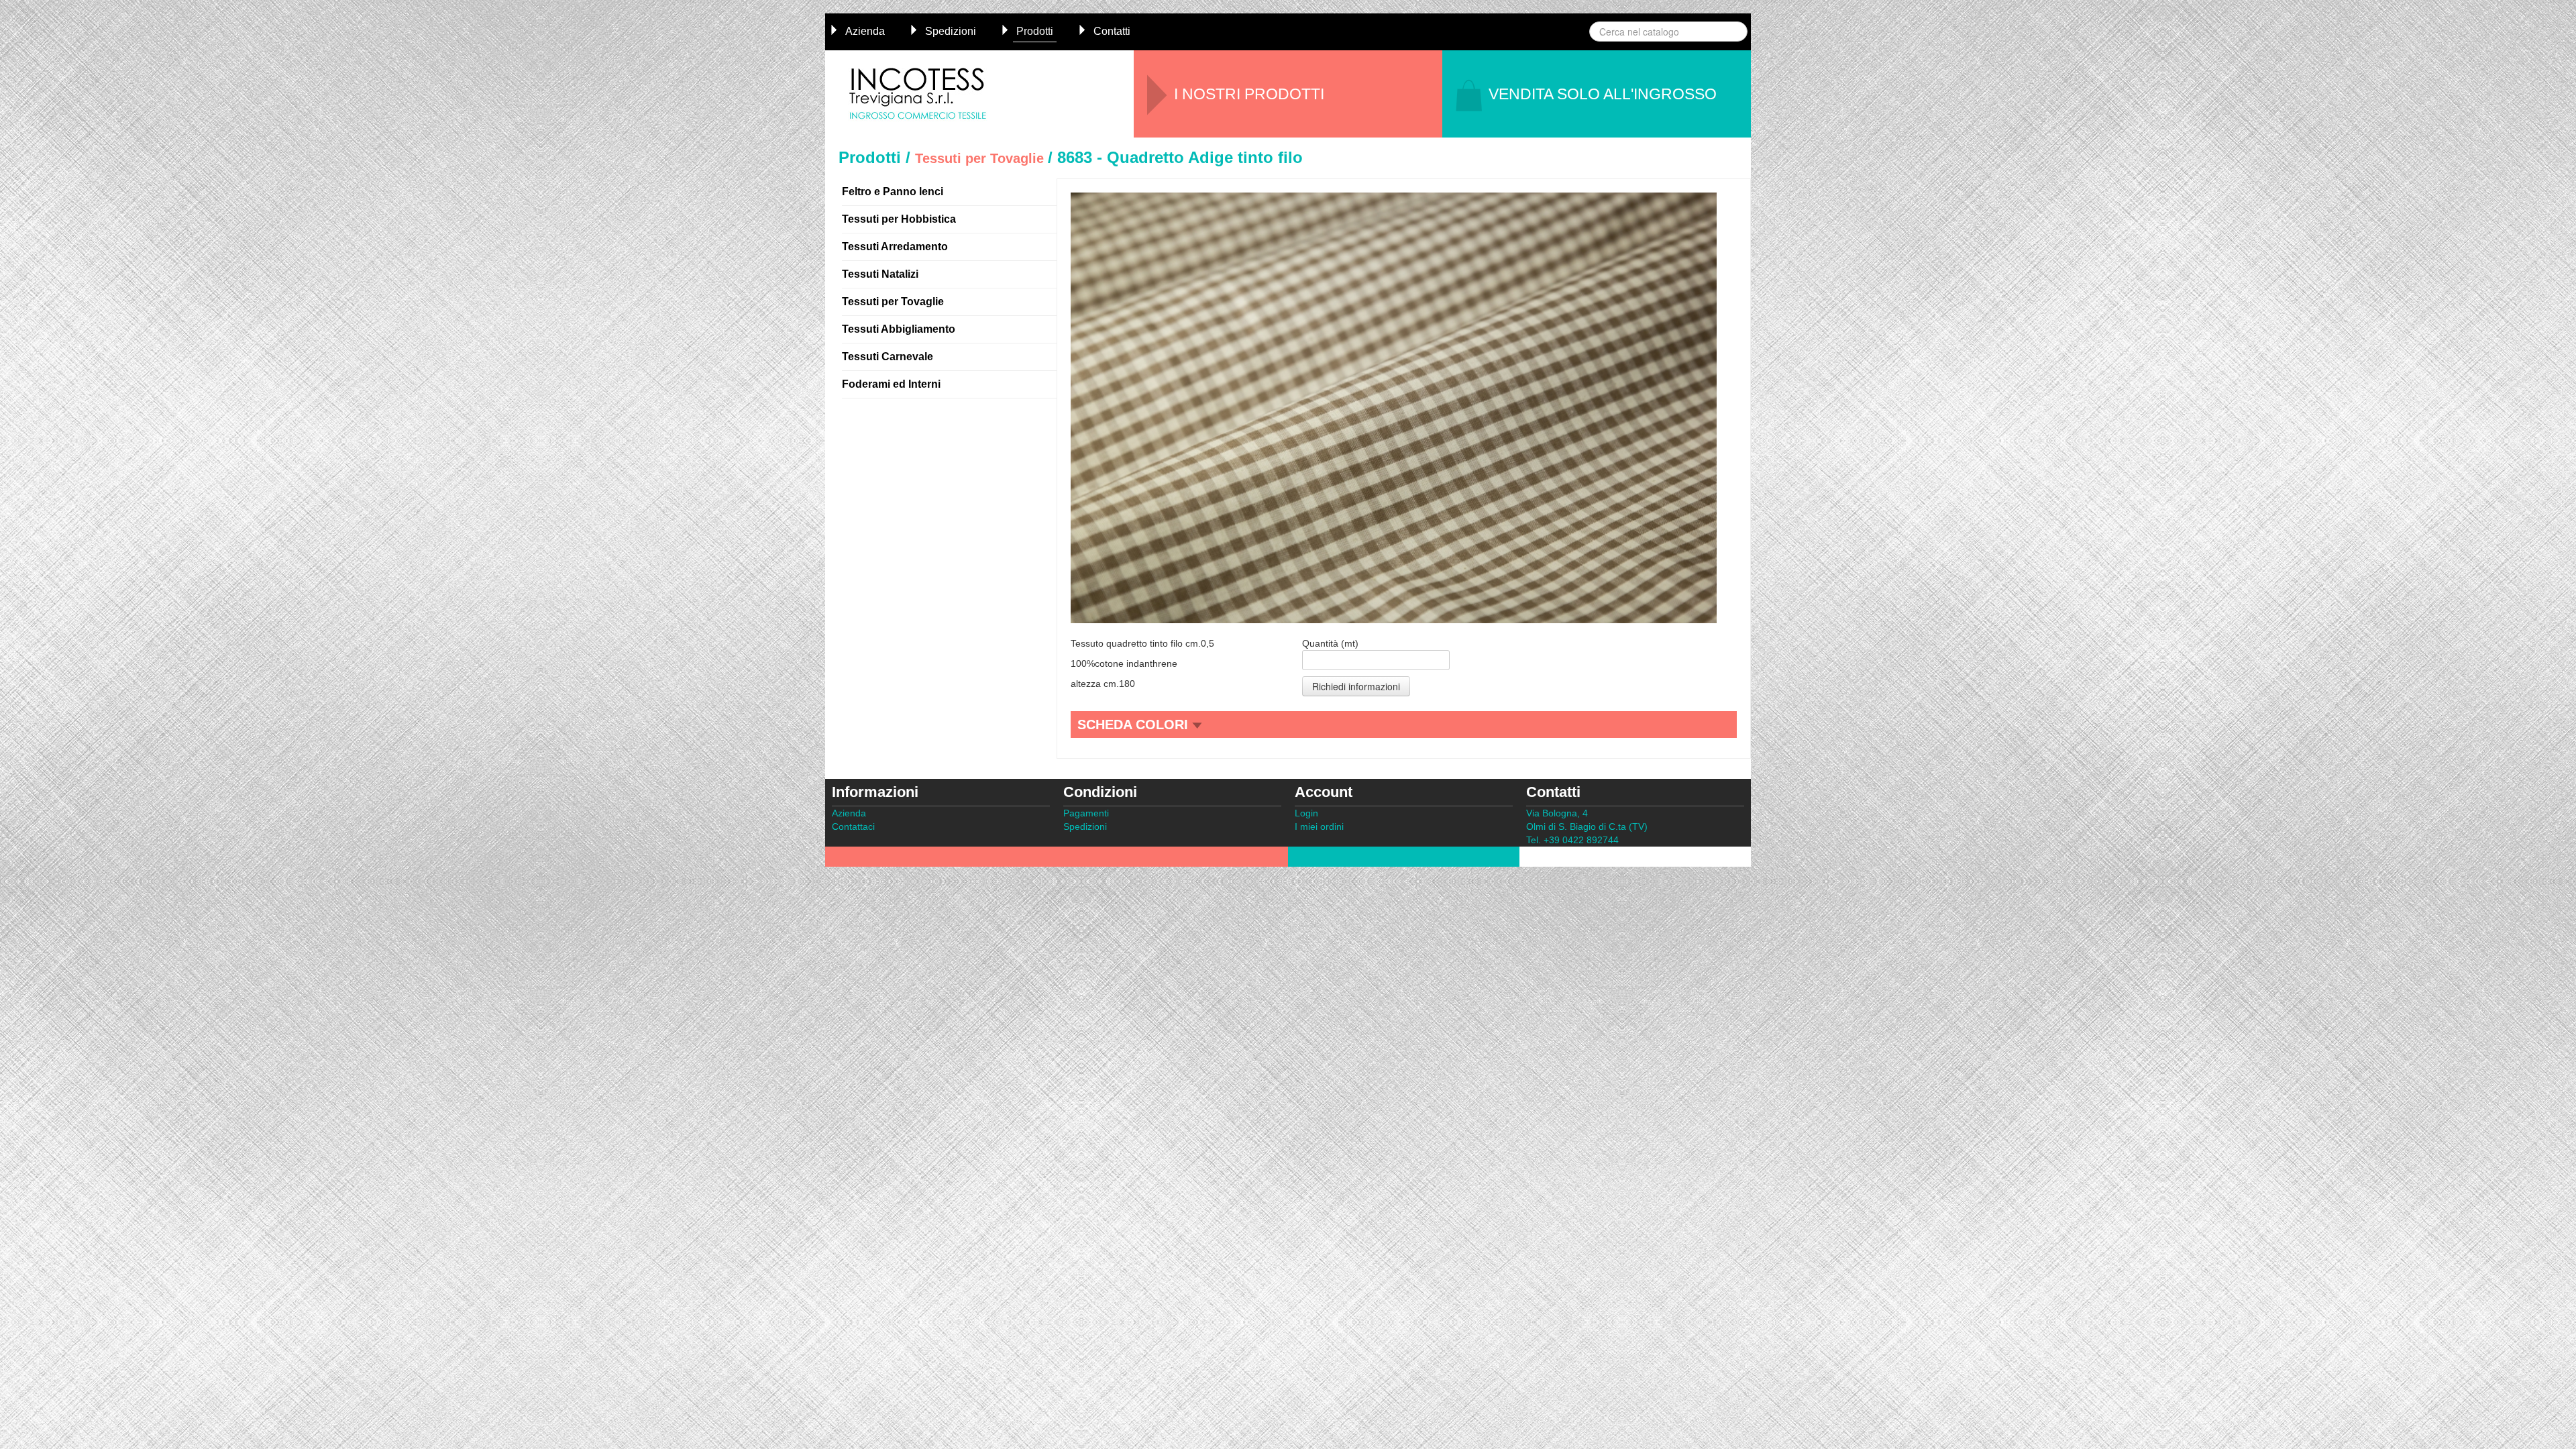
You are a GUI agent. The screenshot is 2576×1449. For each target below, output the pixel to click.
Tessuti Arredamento (895, 247)
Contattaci (853, 826)
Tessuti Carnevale (888, 357)
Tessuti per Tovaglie (893, 302)
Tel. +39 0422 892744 (1572, 840)
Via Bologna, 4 (1557, 813)
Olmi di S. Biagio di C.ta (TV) (1587, 826)
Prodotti (1035, 31)
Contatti (1112, 31)
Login (1306, 813)
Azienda (865, 31)
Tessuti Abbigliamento (899, 329)
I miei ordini (1319, 826)
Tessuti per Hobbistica (899, 219)
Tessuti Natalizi (880, 274)
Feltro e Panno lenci (893, 192)
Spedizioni (951, 31)
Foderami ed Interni (891, 384)
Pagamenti (1086, 813)
